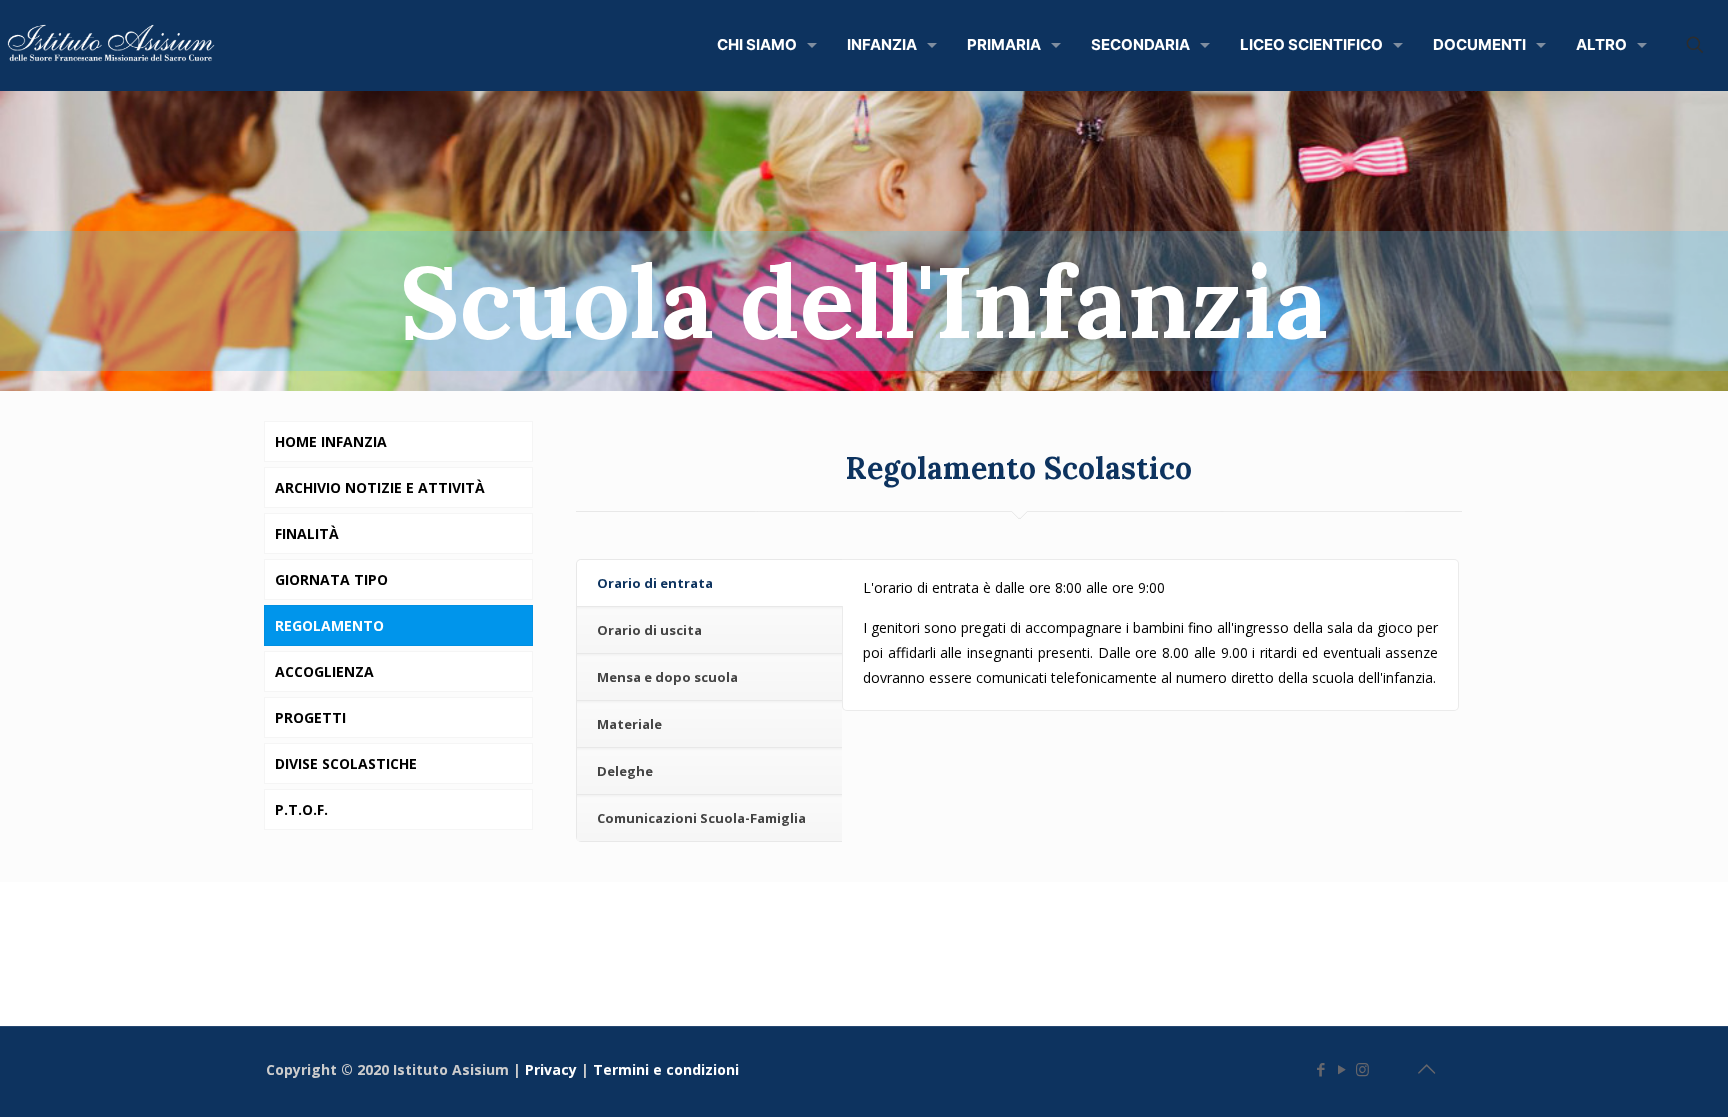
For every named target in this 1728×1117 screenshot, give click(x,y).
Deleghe (625, 771)
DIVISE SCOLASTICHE (346, 763)
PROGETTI (310, 717)
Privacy (553, 1069)
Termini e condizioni (668, 1069)
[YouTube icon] (1341, 1069)
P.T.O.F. (301, 809)
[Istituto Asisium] (115, 45)
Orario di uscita (649, 630)
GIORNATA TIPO (331, 579)
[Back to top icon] (1426, 1069)
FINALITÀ (307, 533)
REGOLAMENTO (329, 625)
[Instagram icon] (1362, 1069)
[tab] (709, 583)
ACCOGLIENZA (324, 671)
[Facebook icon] (1320, 1069)
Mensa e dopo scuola (667, 677)
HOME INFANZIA (331, 441)
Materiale (629, 724)
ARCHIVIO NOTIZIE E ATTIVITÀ (380, 487)
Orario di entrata (655, 583)
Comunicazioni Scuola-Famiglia (701, 818)
